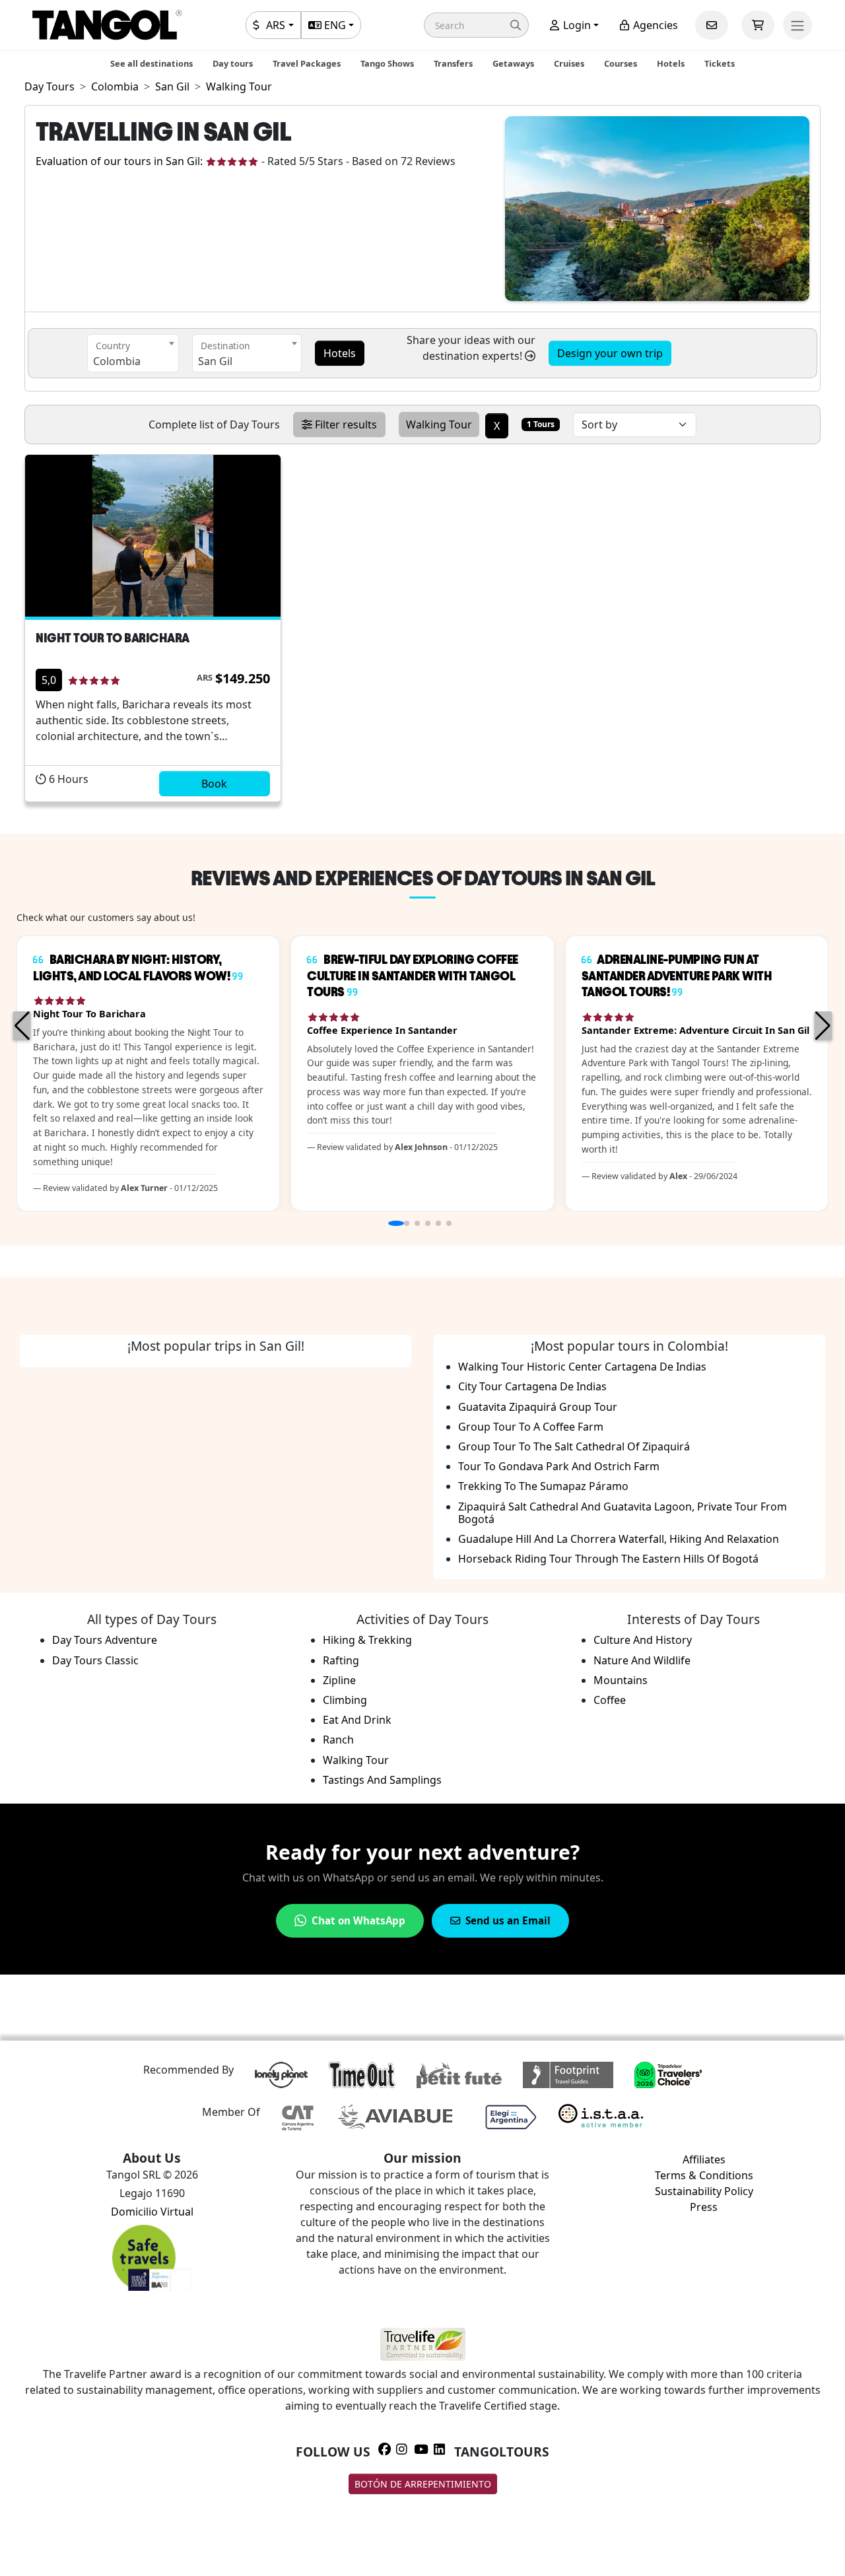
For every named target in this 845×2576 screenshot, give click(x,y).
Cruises (569, 63)
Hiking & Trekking (367, 1640)
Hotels (671, 63)
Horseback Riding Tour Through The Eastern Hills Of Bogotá (608, 1559)
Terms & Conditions (704, 2175)
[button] (476, 25)
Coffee (610, 1700)
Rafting (341, 1660)
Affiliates (704, 2159)
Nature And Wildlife (642, 1660)
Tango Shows (387, 63)
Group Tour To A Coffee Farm (531, 1427)
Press (704, 2207)
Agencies (654, 25)
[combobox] (133, 353)
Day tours (233, 63)
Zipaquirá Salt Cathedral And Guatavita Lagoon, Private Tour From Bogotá (623, 1513)
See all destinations (152, 63)
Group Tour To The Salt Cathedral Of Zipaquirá (574, 1446)
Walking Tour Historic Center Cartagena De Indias (582, 1367)
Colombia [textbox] (117, 361)
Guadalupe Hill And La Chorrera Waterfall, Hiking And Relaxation (619, 1539)
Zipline (339, 1680)
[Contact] (712, 25)
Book (214, 784)
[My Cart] (758, 25)
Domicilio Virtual (152, 2212)
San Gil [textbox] (215, 361)
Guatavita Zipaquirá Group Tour (538, 1407)
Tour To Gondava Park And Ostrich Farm (559, 1466)
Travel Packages (307, 63)
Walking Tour (356, 1760)
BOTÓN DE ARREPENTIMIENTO (423, 2484)
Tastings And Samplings (382, 1780)
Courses (621, 63)
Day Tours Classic (95, 1660)
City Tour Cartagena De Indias (532, 1386)
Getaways (513, 63)
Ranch (338, 1740)
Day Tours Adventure (105, 1640)
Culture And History (643, 1640)
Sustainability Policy (704, 2191)
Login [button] (576, 25)
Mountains (621, 1680)
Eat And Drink (357, 1720)
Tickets (720, 63)
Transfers (453, 63)
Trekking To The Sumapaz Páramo (543, 1486)
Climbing (345, 1700)
